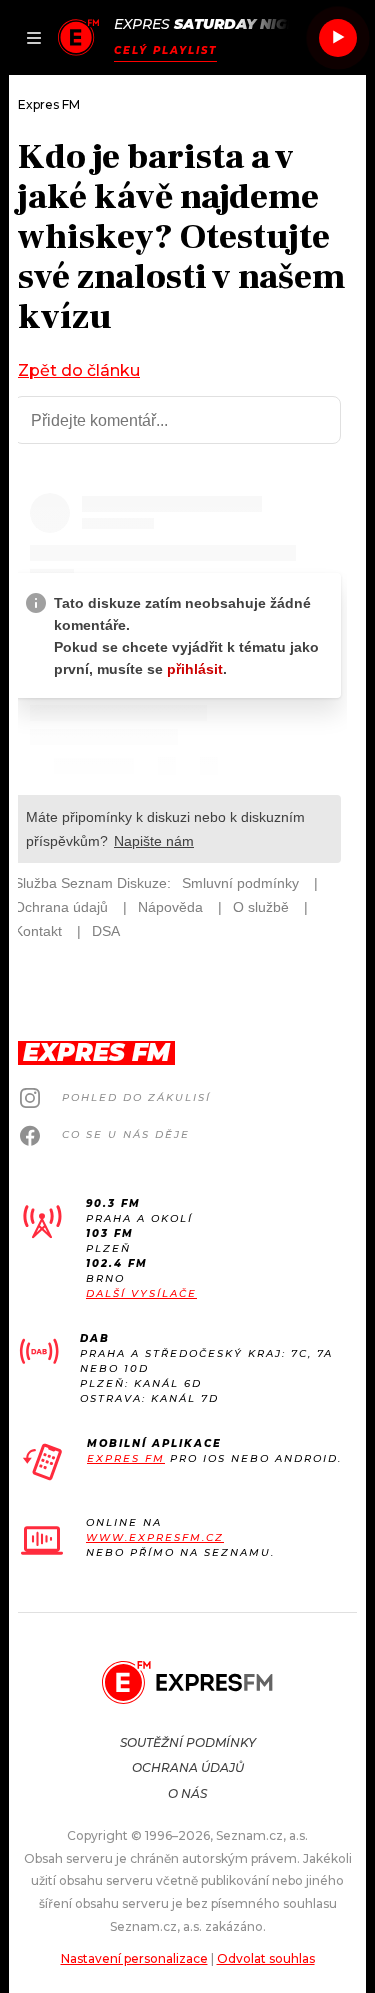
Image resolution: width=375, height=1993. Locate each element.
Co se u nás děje (126, 1134)
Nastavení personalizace (134, 1958)
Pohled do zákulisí (136, 1097)
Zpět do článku (79, 370)
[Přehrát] (338, 38)
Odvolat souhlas (266, 1958)
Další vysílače (141, 1293)
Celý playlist (165, 50)
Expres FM (126, 1458)
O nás (187, 1793)
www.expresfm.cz (155, 1537)
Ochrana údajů (188, 1767)
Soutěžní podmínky (188, 1742)
